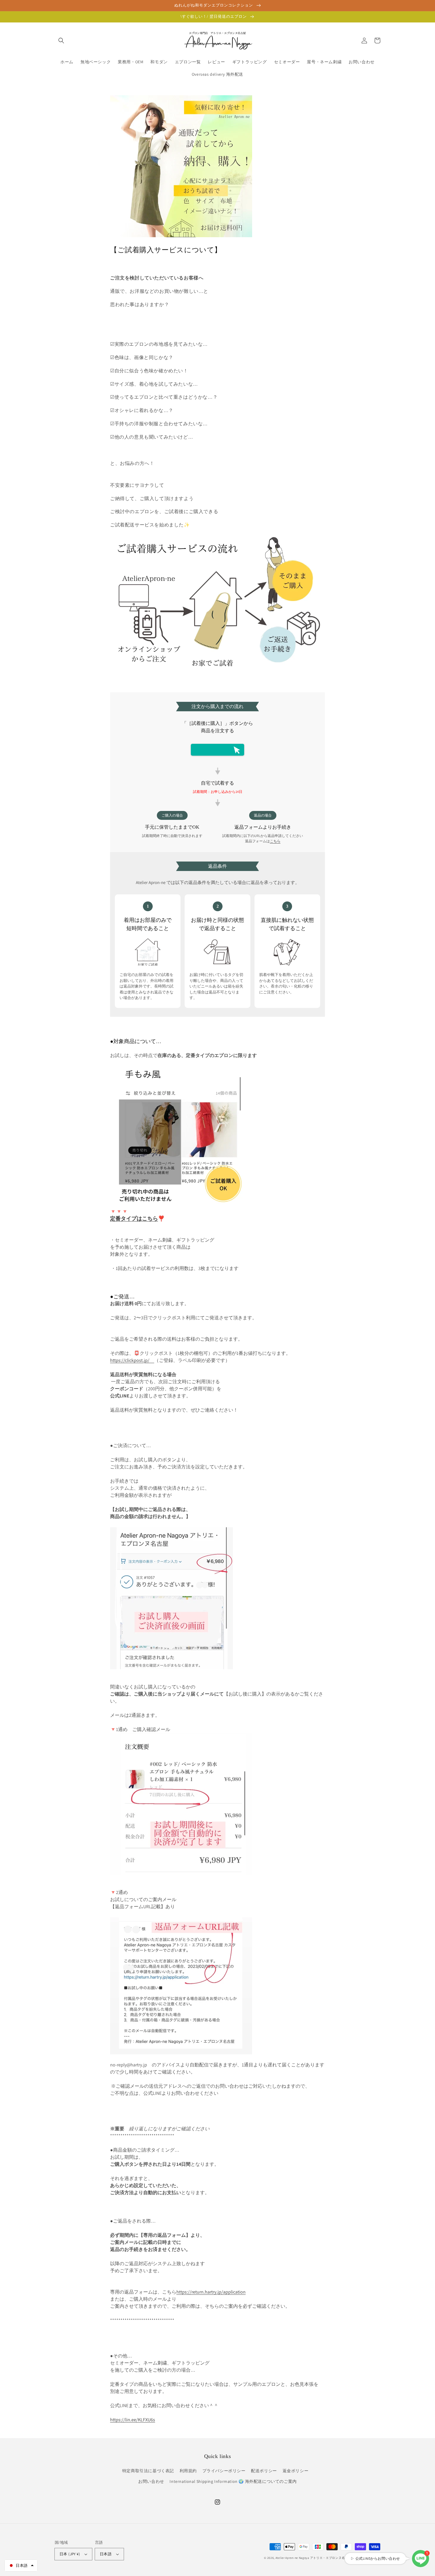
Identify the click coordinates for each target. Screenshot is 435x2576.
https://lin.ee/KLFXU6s (133, 2420)
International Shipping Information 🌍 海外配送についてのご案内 (233, 2481)
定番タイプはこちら (134, 1218)
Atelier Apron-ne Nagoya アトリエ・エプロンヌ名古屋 (313, 2558)
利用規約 (188, 2471)
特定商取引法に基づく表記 (148, 2471)
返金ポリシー (296, 2471)
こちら (275, 841)
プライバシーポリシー (224, 2471)
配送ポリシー (264, 2471)
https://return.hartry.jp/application (211, 2292)
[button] (61, 41)
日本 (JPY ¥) (70, 2554)
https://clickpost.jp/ (132, 1360)
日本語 (106, 2554)
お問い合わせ (151, 2481)
